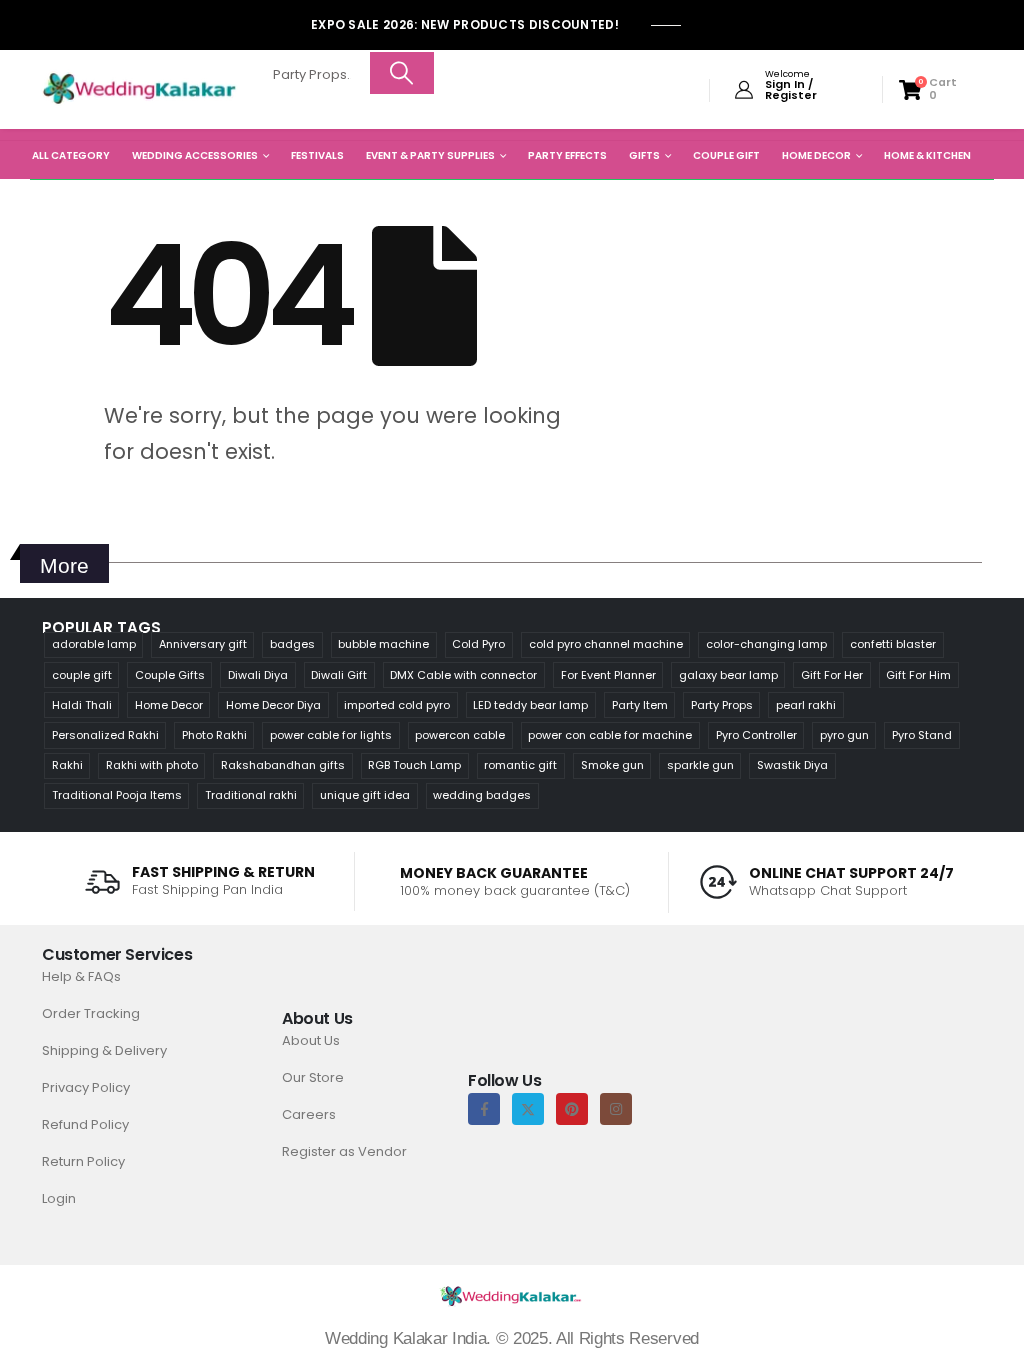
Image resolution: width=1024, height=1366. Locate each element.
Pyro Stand (922, 735)
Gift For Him (918, 675)
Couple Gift (726, 155)
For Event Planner (608, 675)
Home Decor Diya (273, 705)
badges (292, 644)
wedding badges (482, 795)
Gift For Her (832, 675)
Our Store (313, 1077)
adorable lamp (94, 644)
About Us (311, 1040)
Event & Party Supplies (430, 155)
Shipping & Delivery (104, 1050)
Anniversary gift (203, 644)
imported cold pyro (397, 705)
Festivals (317, 155)
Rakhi (67, 765)
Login (59, 1198)
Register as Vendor (344, 1151)
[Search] (402, 73)
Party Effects (567, 155)
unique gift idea (365, 795)
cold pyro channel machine (606, 644)
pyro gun (844, 735)
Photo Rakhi (214, 735)
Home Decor (816, 155)
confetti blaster (893, 644)
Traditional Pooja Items (117, 795)
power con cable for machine (610, 735)
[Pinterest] (572, 1109)
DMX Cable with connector (463, 675)
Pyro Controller (756, 735)
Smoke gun (612, 765)
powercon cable (460, 735)
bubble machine (383, 644)
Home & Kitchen (927, 155)
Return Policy (83, 1161)
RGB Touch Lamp (414, 765)
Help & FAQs (81, 976)
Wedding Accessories (195, 155)
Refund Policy (85, 1124)
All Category (71, 155)
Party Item (640, 705)
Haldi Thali (82, 705)
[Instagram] (616, 1109)
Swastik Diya (792, 765)
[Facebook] (484, 1109)
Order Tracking (91, 1013)
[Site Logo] (140, 89)
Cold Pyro (478, 644)
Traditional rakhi (251, 795)
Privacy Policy (86, 1087)
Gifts (644, 155)
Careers (309, 1114)
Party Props (722, 705)
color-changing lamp (766, 644)
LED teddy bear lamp (530, 705)
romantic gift (520, 765)
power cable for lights (331, 735)
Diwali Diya (258, 675)
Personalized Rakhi (105, 735)
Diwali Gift (339, 675)
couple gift (82, 675)
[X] (528, 1109)
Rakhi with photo (152, 765)
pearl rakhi (806, 705)
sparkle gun (700, 765)
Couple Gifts (170, 675)
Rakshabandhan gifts (283, 765)
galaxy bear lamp (728, 675)
